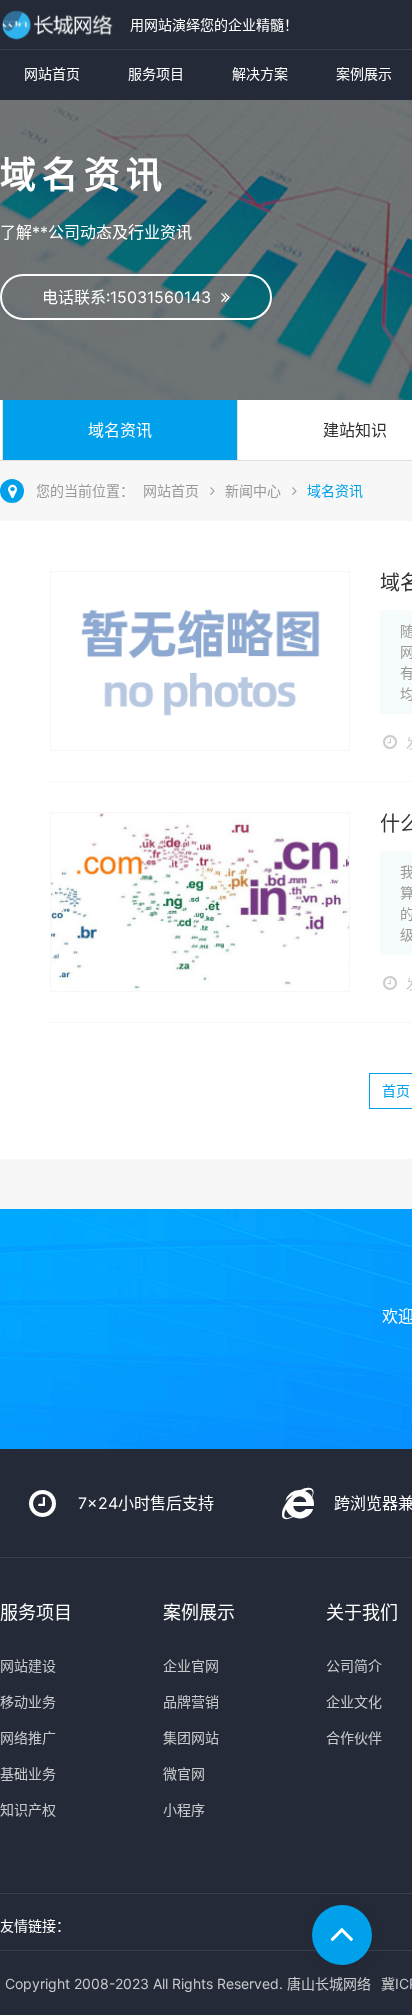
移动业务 (28, 1701)
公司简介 (354, 1665)
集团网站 (191, 1737)
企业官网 (191, 1665)
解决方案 (260, 73)
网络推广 (28, 1737)
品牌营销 (191, 1701)
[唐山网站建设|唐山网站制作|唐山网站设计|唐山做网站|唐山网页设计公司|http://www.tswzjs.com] (60, 24)
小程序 (184, 1809)
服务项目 (156, 73)
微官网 (184, 1773)
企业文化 (354, 1701)
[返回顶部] (342, 1935)
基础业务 (28, 1773)
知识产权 (28, 1809)
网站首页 (52, 73)
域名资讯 (120, 430)
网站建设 (28, 1665)
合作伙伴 (354, 1737)
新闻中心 (253, 490)
